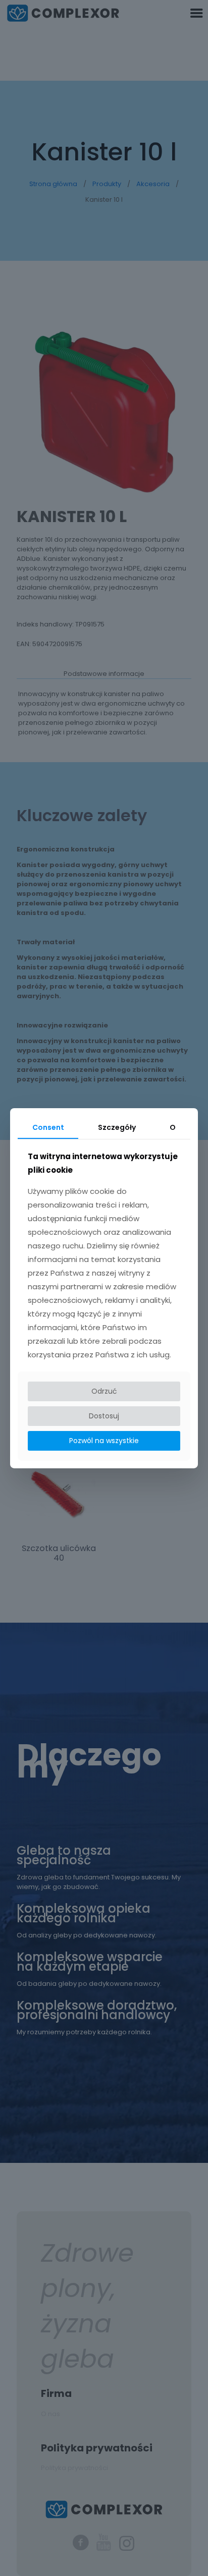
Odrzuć (104, 1391)
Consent (48, 1127)
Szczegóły (117, 1127)
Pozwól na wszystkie (104, 1441)
